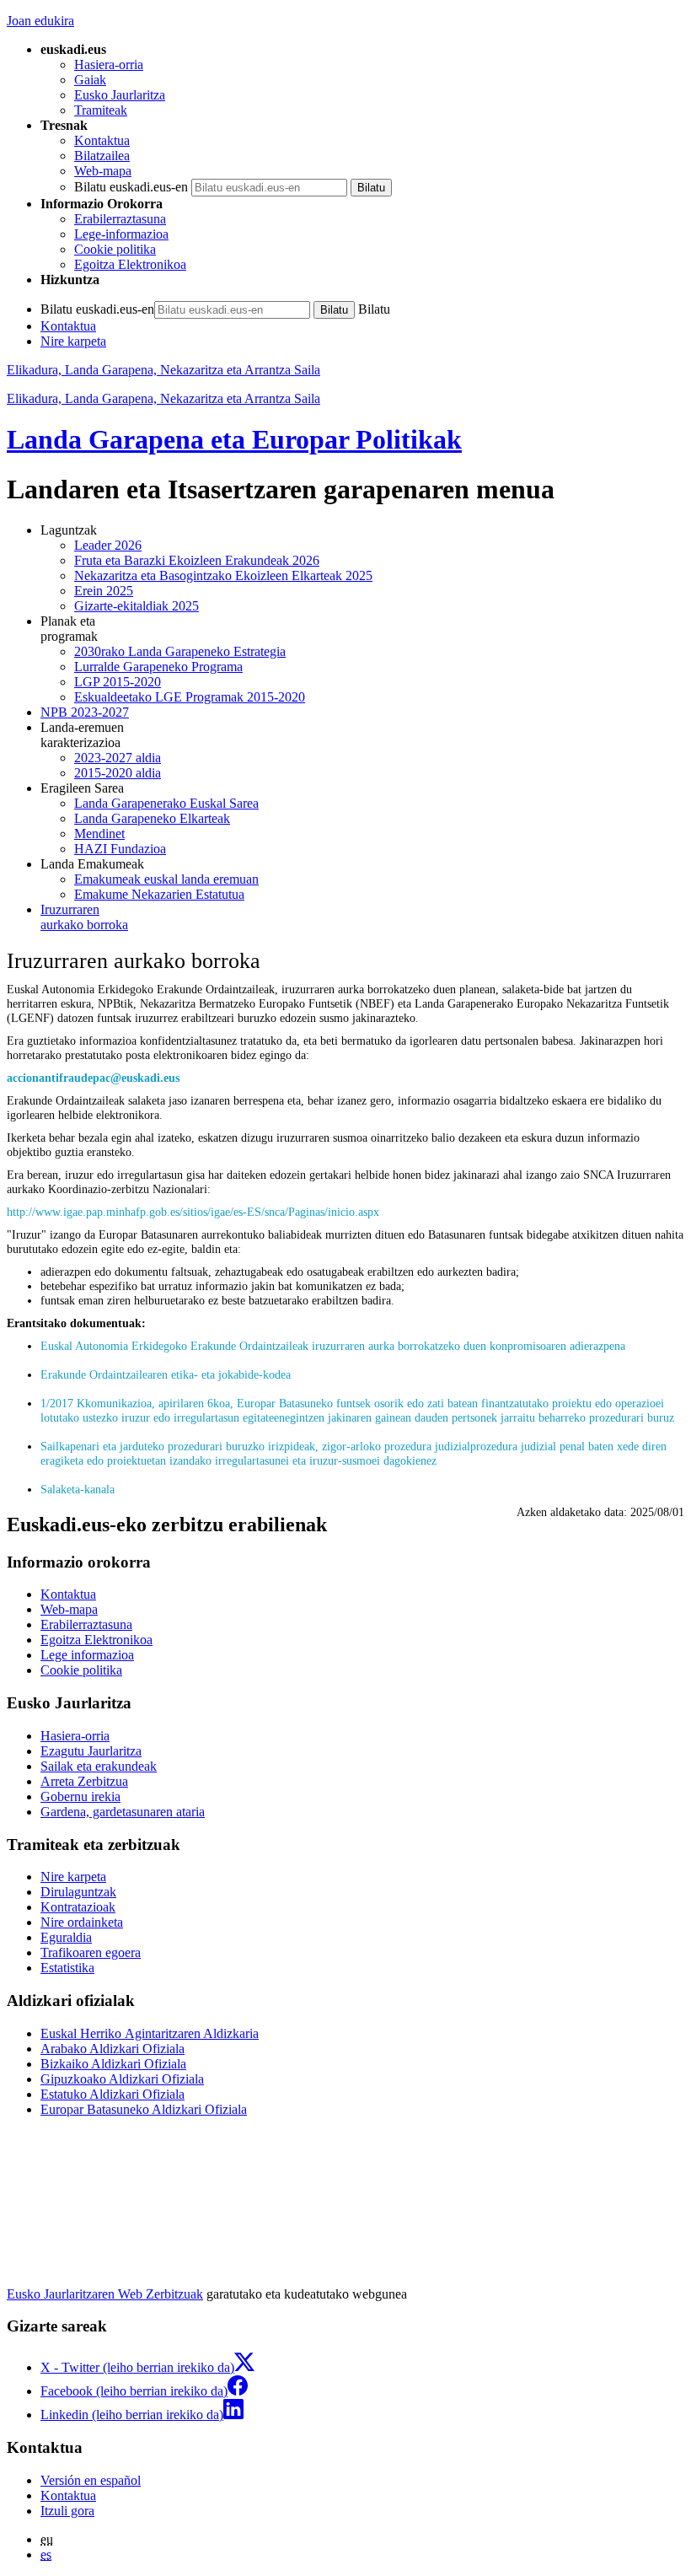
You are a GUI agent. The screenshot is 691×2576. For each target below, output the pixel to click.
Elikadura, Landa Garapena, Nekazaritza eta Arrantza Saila (163, 370)
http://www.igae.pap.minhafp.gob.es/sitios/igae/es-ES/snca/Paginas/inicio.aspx (193, 1212)
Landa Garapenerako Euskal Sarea (166, 803)
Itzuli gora (67, 2511)
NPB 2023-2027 (85, 712)
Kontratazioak (78, 1907)
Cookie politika (115, 249)
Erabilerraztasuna (120, 219)
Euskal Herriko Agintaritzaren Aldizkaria (150, 2033)
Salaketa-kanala (78, 1489)
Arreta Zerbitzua (84, 1781)
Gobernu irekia (80, 1796)
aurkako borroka (84, 917)
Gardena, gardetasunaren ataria (123, 1812)
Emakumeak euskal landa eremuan (166, 879)
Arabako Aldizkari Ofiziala (112, 2049)
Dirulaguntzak (78, 1892)
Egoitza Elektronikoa (130, 264)
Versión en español (91, 2480)
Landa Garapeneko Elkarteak (152, 818)
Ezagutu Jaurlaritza (91, 1751)
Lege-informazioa (121, 234)
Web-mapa (103, 171)
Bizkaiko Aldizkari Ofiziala (113, 2064)
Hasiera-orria (109, 65)
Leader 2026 (108, 545)
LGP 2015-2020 (118, 682)
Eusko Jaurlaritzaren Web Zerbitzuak (105, 2294)
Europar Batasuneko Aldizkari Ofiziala (144, 2109)
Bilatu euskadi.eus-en (131, 187)
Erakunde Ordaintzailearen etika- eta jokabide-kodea (166, 1374)
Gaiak (90, 80)
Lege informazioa (87, 1655)
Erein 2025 (104, 591)
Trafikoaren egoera (91, 1952)
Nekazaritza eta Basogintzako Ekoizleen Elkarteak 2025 (223, 575)
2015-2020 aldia (118, 773)
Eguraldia (66, 1937)
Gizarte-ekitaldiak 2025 (137, 606)
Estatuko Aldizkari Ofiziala (112, 2094)
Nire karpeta (73, 341)
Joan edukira (40, 21)
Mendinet (99, 834)
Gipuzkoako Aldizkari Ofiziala (122, 2079)
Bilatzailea (102, 156)
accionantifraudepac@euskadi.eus (93, 1078)
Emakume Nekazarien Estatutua (159, 894)
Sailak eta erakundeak (99, 1766)
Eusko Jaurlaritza (120, 95)
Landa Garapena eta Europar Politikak (234, 439)
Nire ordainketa (82, 1922)
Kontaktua (102, 140)
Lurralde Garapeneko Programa (158, 667)
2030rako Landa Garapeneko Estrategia (180, 651)
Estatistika (67, 1968)
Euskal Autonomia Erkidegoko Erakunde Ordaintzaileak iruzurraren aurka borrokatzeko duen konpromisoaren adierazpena (333, 1346)
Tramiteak (101, 110)
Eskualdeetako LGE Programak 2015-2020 (190, 697)
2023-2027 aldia (118, 758)
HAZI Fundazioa (120, 849)
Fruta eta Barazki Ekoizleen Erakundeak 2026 (197, 560)
